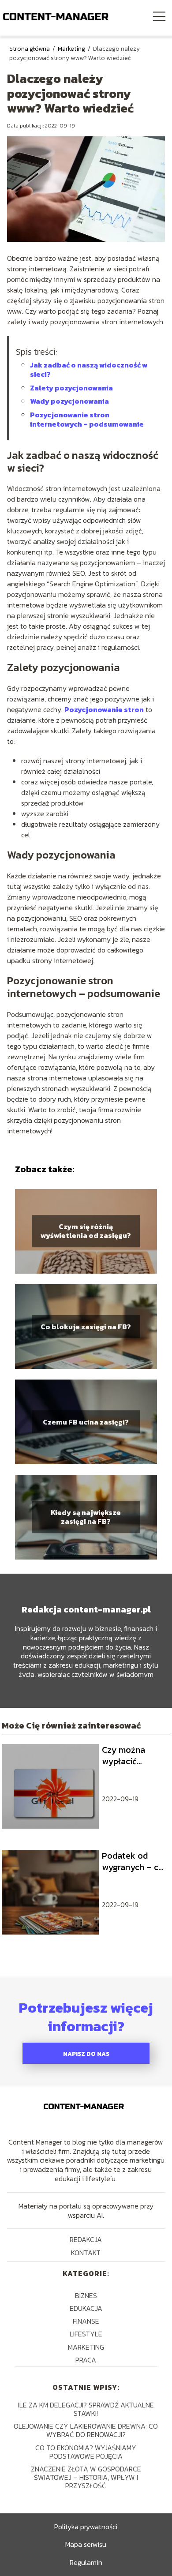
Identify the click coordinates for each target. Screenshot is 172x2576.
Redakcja (86, 2239)
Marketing (72, 49)
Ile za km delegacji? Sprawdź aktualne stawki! (86, 2409)
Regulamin (86, 2562)
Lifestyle (86, 2334)
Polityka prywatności (86, 2527)
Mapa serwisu (86, 2544)
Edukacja (86, 2308)
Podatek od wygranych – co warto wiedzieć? (134, 1861)
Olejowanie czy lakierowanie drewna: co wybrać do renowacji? (86, 2430)
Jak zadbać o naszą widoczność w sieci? (89, 369)
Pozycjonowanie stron (104, 709)
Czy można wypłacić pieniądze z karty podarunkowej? (132, 1755)
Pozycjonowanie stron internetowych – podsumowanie (87, 419)
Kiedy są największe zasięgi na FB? (86, 1517)
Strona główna (30, 49)
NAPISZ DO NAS (86, 2054)
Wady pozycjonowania (69, 401)
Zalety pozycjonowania (71, 388)
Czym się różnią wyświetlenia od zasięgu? (86, 1231)
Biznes (86, 2295)
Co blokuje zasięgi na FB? (86, 1326)
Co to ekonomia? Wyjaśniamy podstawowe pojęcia (86, 2452)
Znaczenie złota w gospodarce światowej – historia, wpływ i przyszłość (86, 2477)
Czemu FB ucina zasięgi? (86, 1422)
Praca (86, 2360)
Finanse (86, 2321)
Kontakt (86, 2253)
